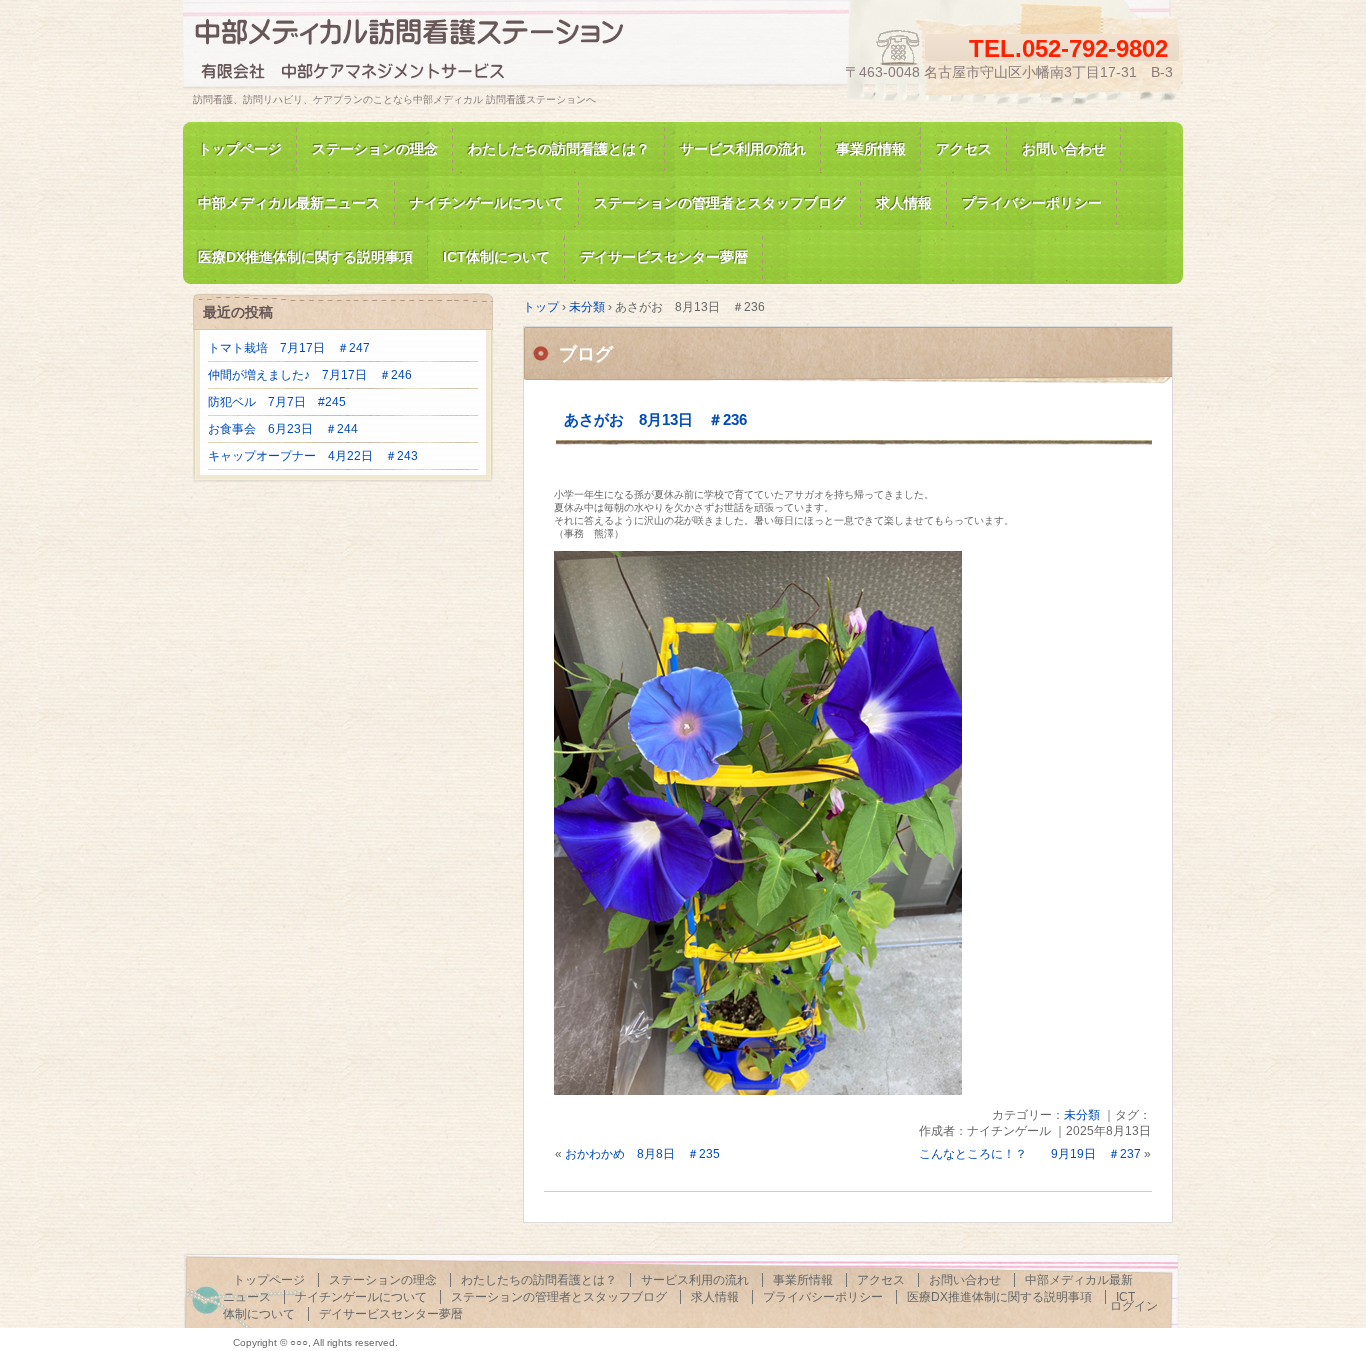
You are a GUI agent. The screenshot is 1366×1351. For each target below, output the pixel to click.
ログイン (1134, 1306)
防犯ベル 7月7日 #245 (277, 402)
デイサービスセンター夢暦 (391, 1314)
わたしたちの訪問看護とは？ (559, 149)
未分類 (1082, 1115)
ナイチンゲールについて (487, 203)
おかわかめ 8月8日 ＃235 (642, 1154)
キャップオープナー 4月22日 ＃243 (313, 456)
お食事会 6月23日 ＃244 (283, 429)
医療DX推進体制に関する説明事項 (999, 1297)
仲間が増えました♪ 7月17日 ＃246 (310, 375)
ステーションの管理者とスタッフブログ (720, 203)
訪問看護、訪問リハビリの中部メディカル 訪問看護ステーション (423, 53)
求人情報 (904, 203)
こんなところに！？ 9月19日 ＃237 (1030, 1154)
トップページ (240, 149)
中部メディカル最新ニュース (289, 203)
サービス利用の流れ (743, 149)
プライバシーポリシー (1032, 203)
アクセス (964, 149)
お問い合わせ (1064, 149)
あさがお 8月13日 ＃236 (655, 419)
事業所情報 (871, 149)
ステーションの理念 (375, 149)
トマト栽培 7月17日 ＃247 (289, 348)
